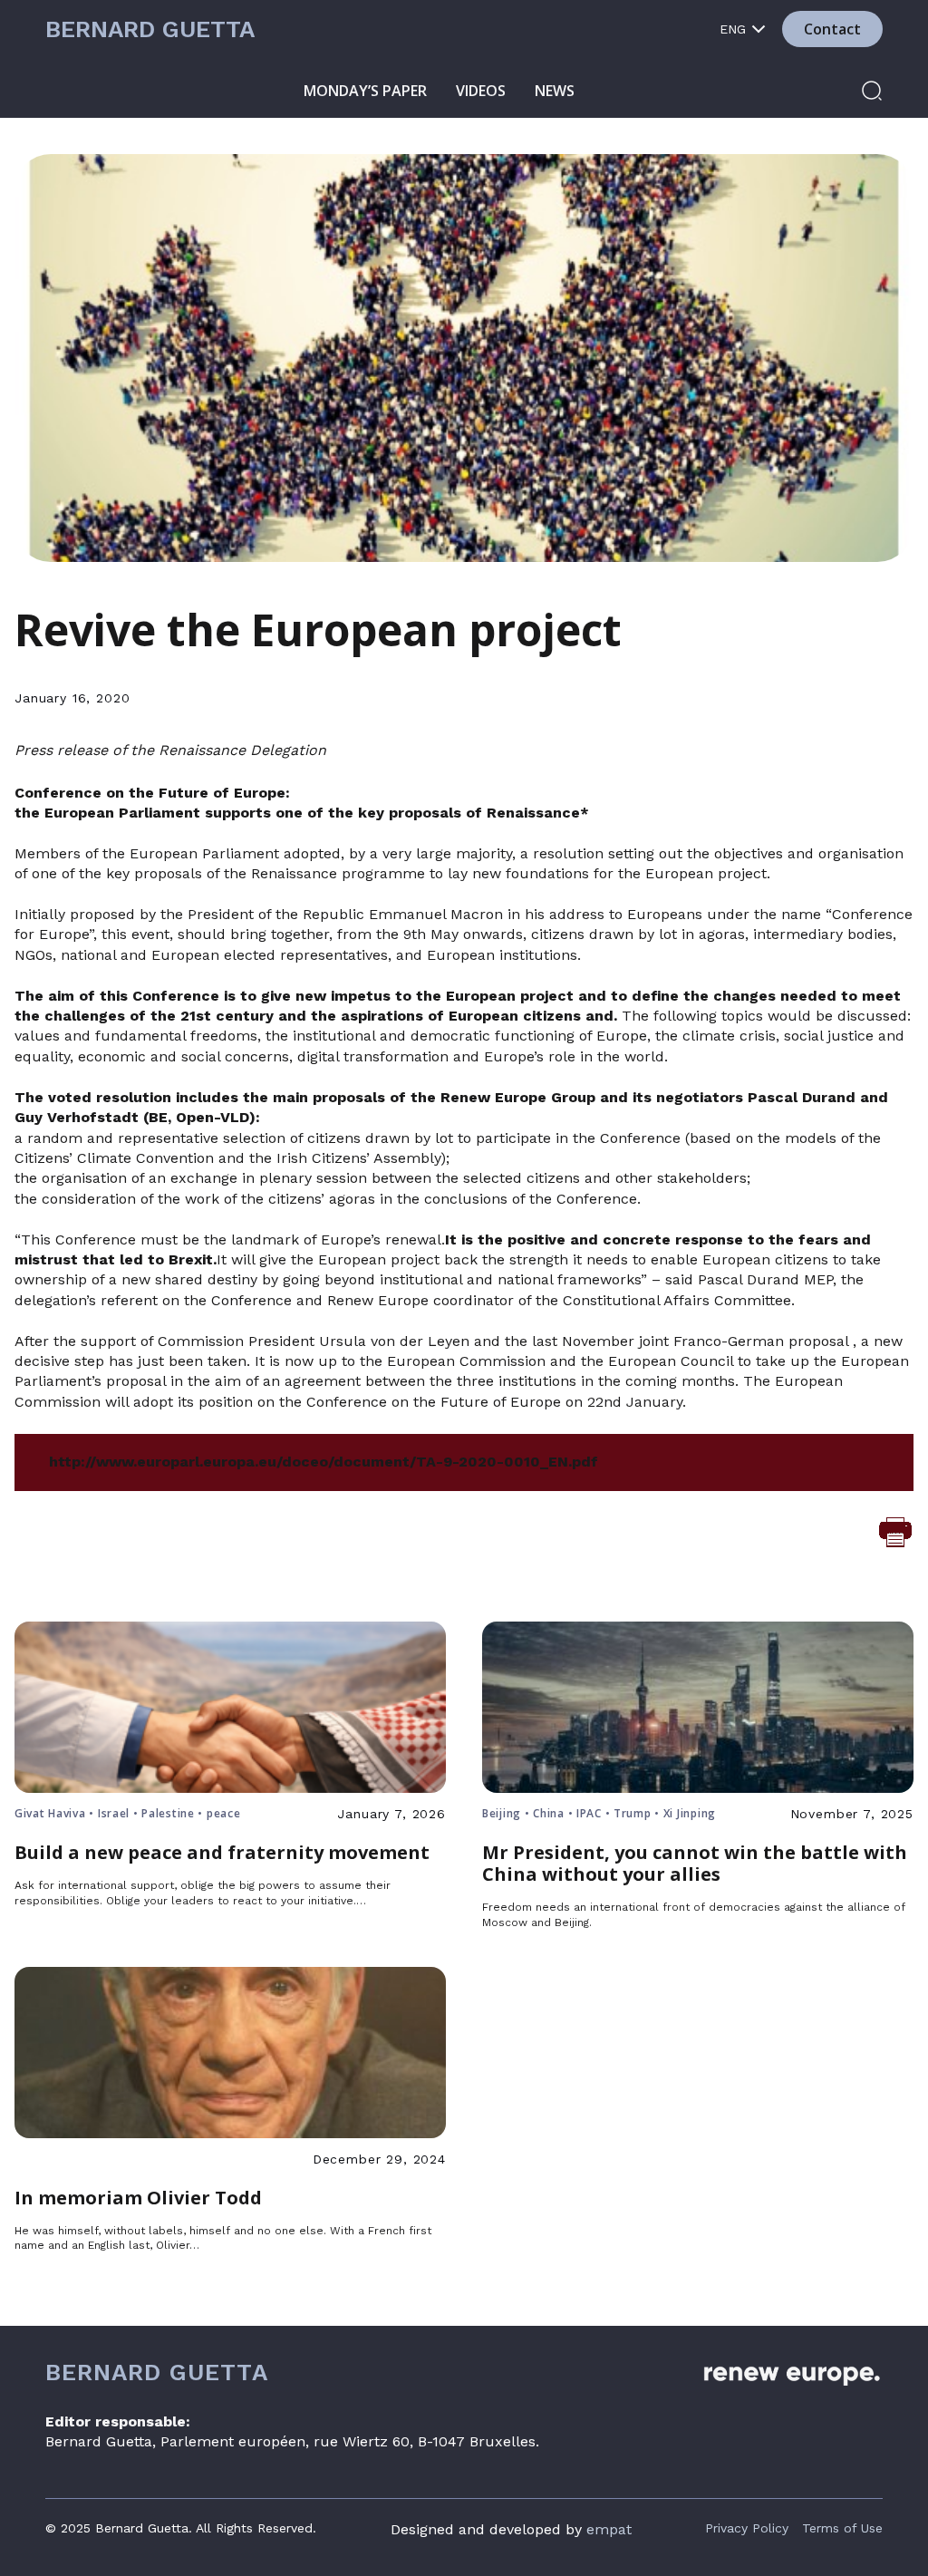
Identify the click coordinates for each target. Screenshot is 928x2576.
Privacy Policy (747, 2528)
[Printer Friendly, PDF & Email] (895, 1531)
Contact (832, 29)
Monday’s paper (365, 91)
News (555, 91)
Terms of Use (842, 2528)
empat (609, 2529)
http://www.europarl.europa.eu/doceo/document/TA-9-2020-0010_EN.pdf (324, 1462)
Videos (481, 91)
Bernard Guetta (150, 29)
